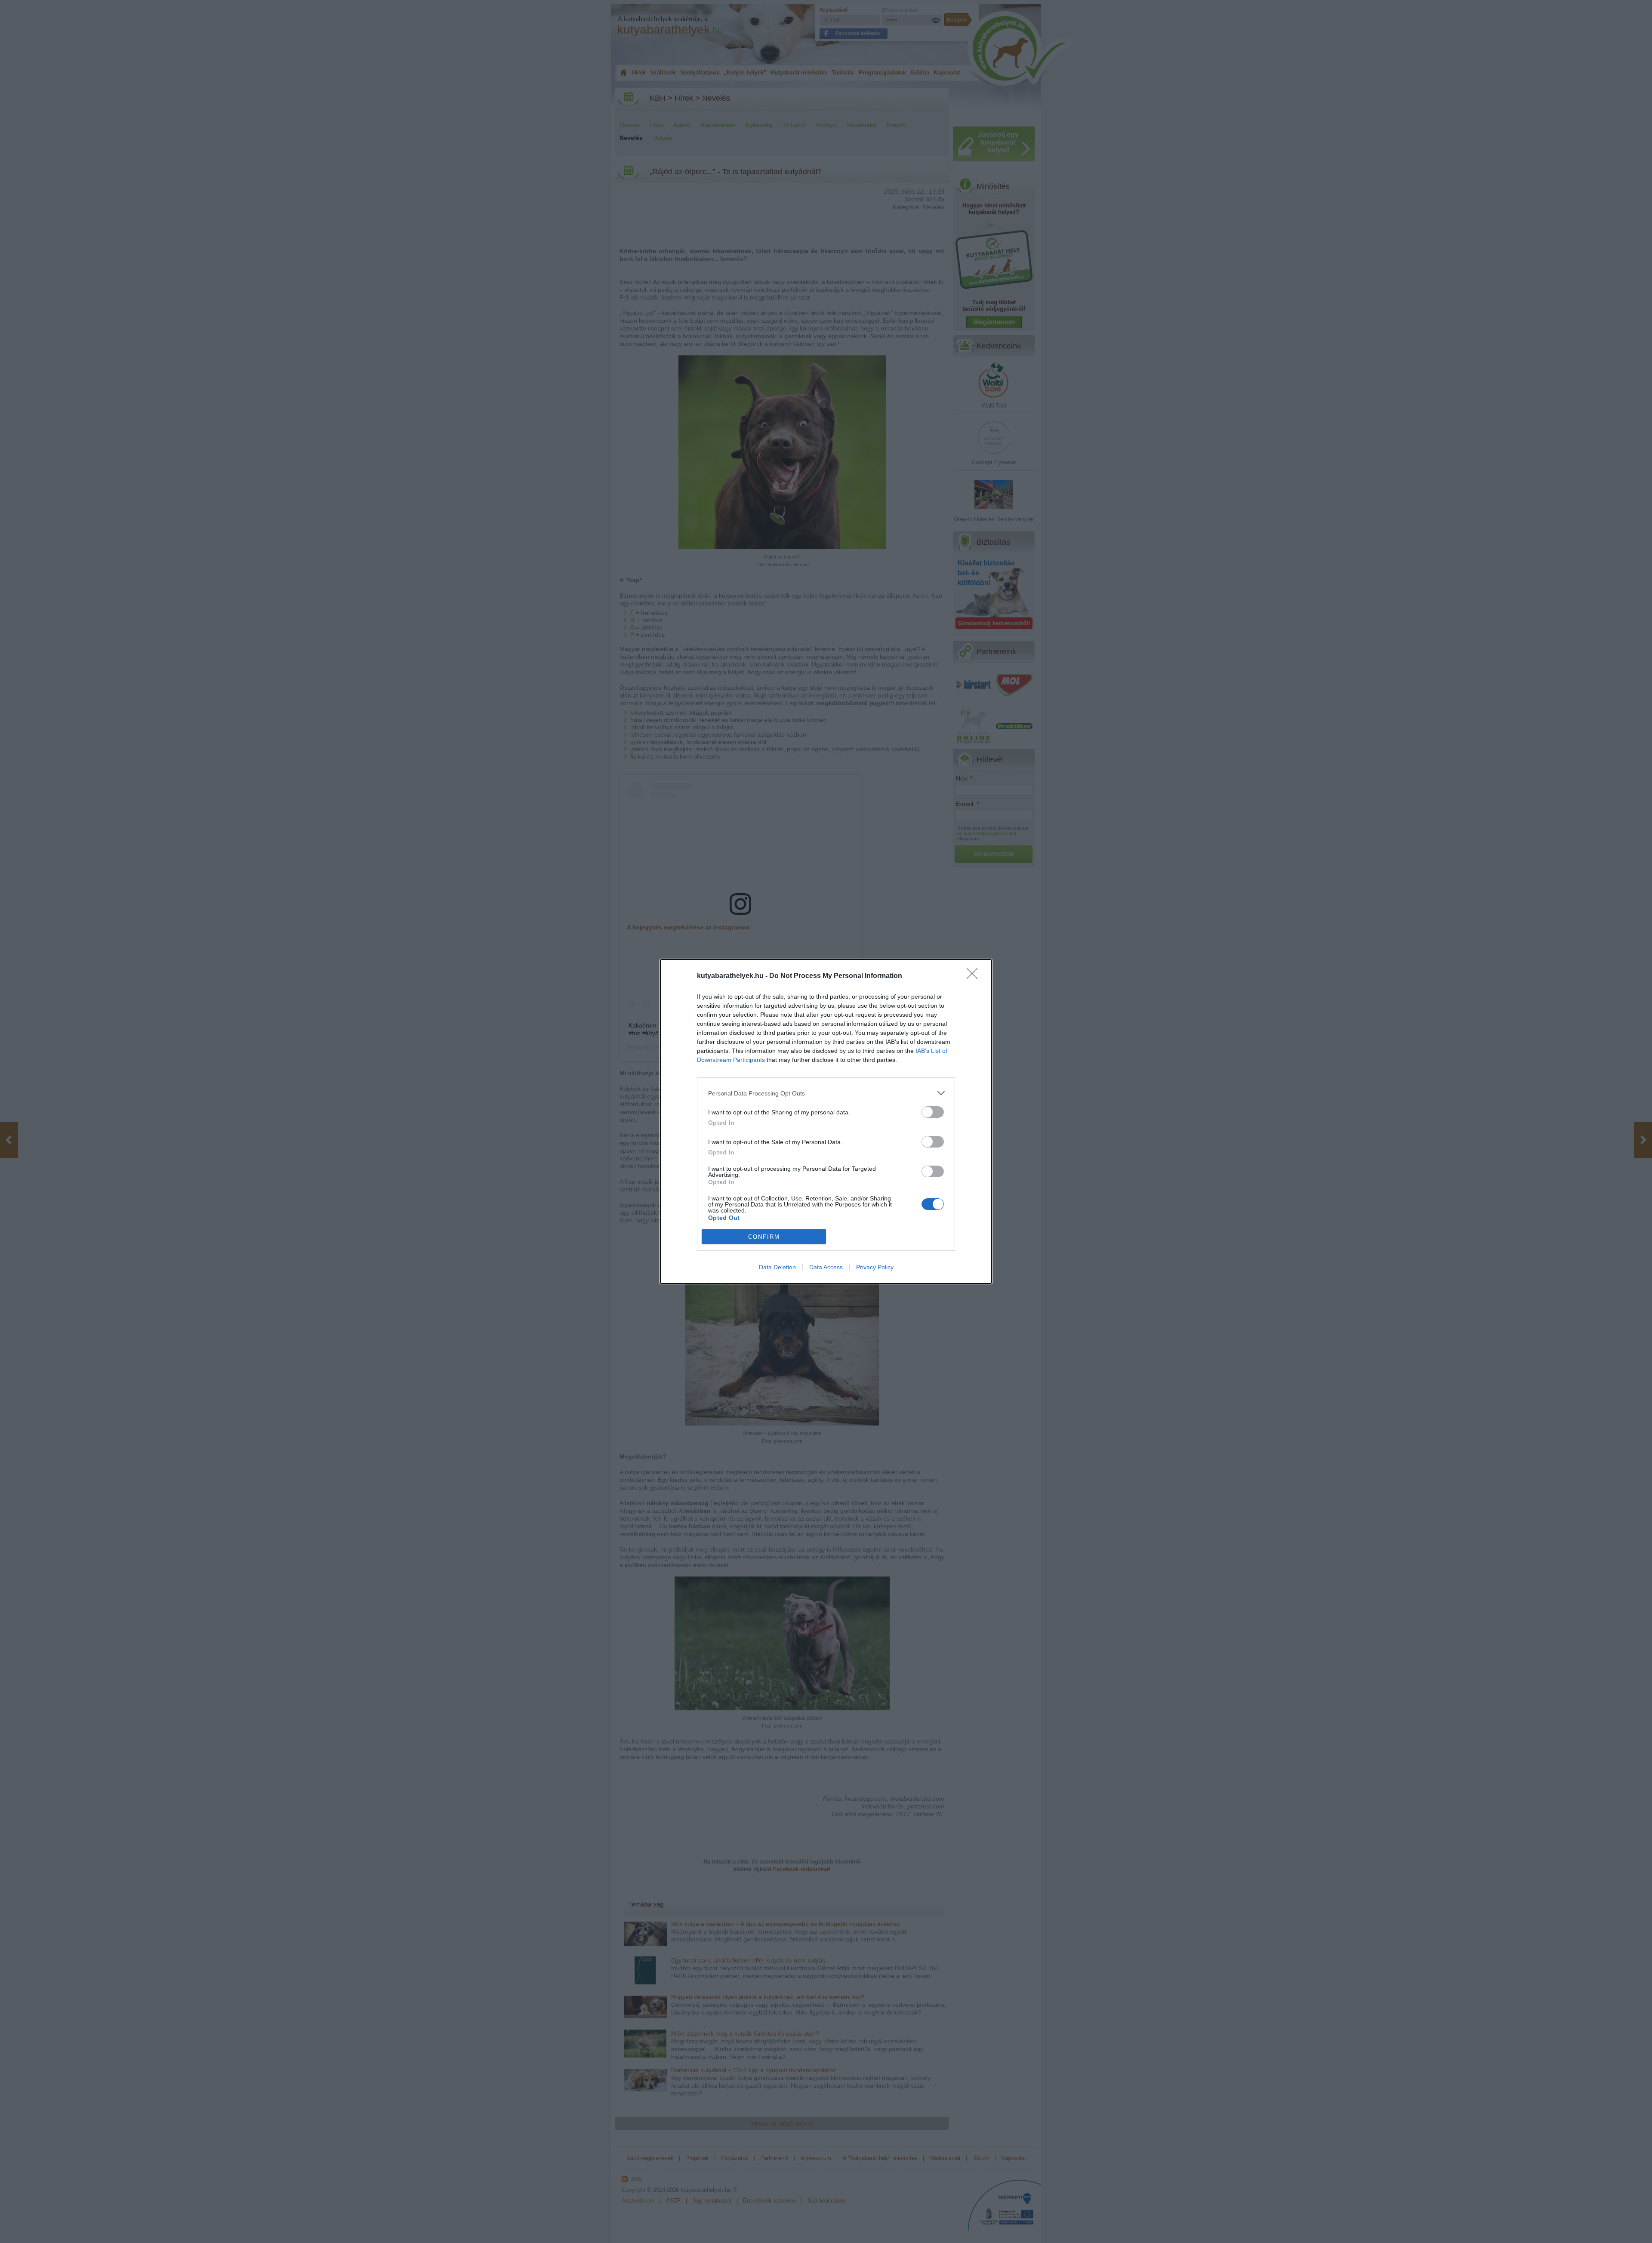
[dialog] (826, 1121)
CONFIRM (764, 1237)
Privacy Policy (875, 1267)
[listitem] (826, 1093)
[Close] (975, 976)
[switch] (933, 1112)
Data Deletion (777, 1267)
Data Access (826, 1267)
